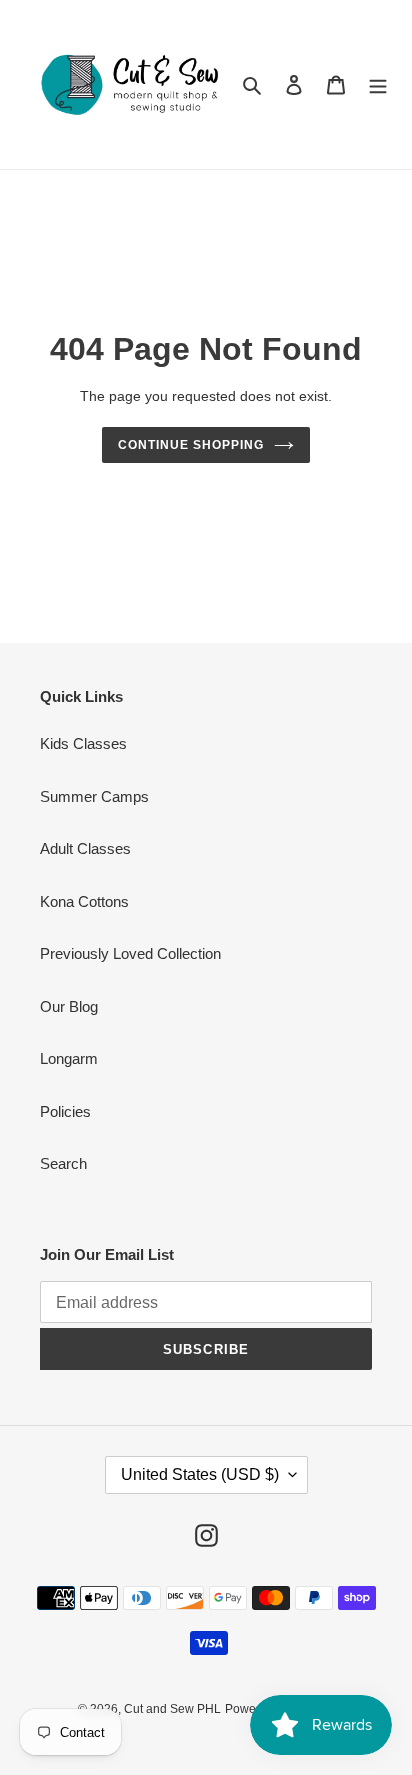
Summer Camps (94, 796)
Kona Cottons (84, 901)
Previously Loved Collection (130, 953)
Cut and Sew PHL (172, 1709)
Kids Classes (83, 743)
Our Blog (69, 1006)
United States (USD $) (200, 1474)
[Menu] (378, 84)
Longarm (69, 1058)
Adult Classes (85, 848)
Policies (65, 1111)
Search (63, 1163)
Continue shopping (191, 445)
